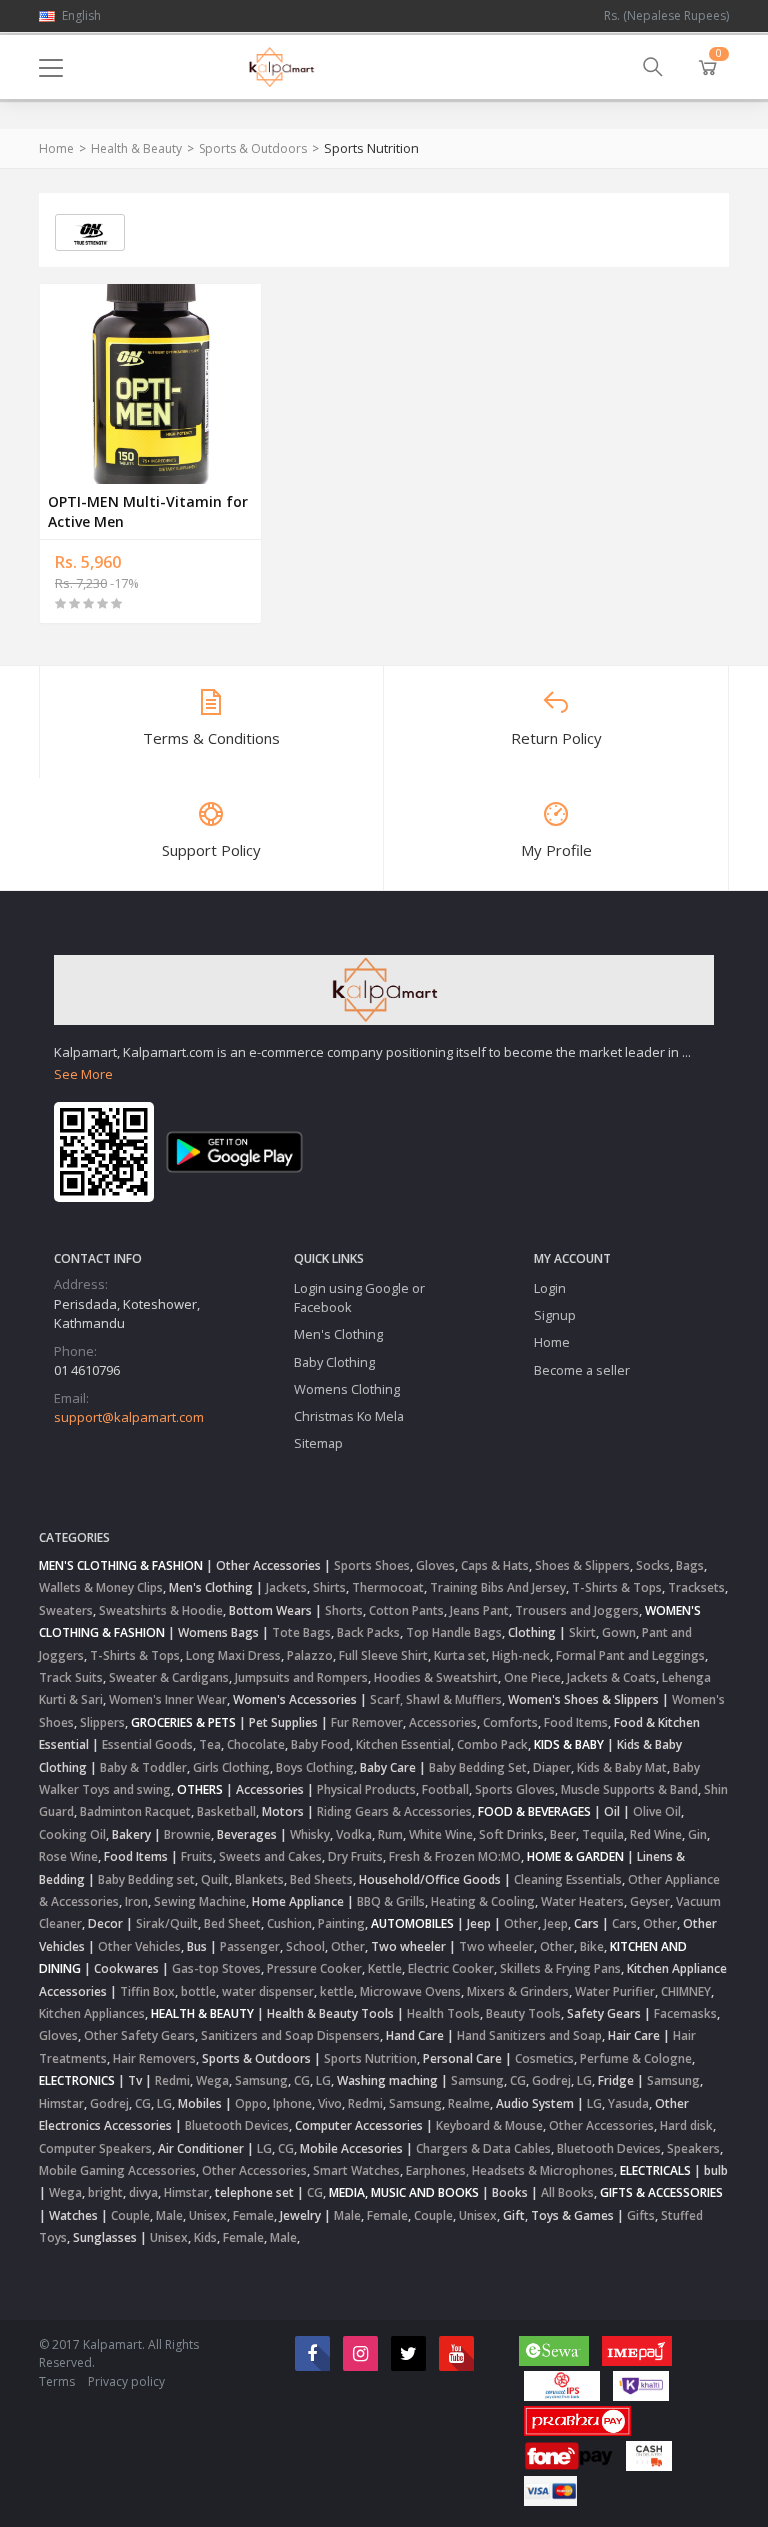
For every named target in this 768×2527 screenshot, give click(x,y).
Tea (210, 1744)
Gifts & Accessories (661, 2192)
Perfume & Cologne (636, 2058)
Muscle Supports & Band (629, 1789)
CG (302, 2080)
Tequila (603, 1834)
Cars (586, 1923)
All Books (567, 2192)
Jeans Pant (479, 1610)
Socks (653, 1565)
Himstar (61, 2103)
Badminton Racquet (135, 1811)
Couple (130, 2215)
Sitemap (318, 1443)
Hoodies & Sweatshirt (436, 1677)
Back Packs (368, 1632)
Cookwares (126, 1968)
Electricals (655, 2170)
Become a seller (582, 1370)
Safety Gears (604, 2013)
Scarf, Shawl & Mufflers (436, 1699)
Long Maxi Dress (233, 1655)
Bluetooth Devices (237, 2125)
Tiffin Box (147, 1991)
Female (253, 2215)
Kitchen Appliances (92, 2013)
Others (200, 1789)
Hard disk (686, 2125)
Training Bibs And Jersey (498, 1587)
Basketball (226, 1811)
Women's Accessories (295, 1699)
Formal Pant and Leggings (630, 1655)
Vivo (330, 2103)
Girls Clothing (231, 1767)
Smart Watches (356, 2170)
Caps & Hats (495, 1565)
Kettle (385, 1968)
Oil (612, 1811)
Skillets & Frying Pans (560, 1968)
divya (143, 2192)
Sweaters (66, 1610)
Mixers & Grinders (518, 1991)
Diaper (552, 1767)
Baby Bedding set (146, 1879)
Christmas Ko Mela (349, 1416)
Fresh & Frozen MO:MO (455, 1856)
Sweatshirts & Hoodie (161, 1610)
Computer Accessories (359, 2125)
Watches (73, 2215)
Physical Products (366, 1789)
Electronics (77, 2080)
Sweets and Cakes (270, 1856)
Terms (57, 2381)
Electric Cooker (451, 1968)
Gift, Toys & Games (558, 2215)
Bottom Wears (270, 1610)
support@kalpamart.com (129, 1417)
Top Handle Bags (454, 1632)
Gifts (641, 2215)
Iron (136, 1901)
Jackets (286, 1587)
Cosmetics (544, 2058)
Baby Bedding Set (478, 1767)
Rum (390, 1834)
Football (445, 1789)
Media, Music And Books (404, 2192)
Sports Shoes (372, 1565)
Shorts (344, 1610)
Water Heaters (582, 1901)
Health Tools (443, 2013)
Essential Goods (147, 1744)
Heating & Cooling (483, 1901)
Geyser (650, 1901)
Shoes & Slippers (582, 1565)
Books (510, 2192)
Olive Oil (657, 1811)
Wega (212, 2080)
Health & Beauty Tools (330, 2013)
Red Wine (656, 1834)
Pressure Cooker (314, 1968)
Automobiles (412, 1923)
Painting (341, 1923)
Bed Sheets (321, 1879)
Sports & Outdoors (253, 148)
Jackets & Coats (611, 1677)
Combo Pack (492, 1744)
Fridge (616, 2080)
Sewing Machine (200, 1901)
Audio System (535, 2103)
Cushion (289, 1923)
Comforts (510, 1722)
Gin (697, 1834)
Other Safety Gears (139, 2035)
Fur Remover (367, 1722)
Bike (592, 1946)
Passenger (250, 1946)
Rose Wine (68, 1856)
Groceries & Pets (183, 1722)
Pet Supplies (283, 1722)
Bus (197, 1946)
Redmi (172, 2080)
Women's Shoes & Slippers (583, 1699)
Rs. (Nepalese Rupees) (666, 15)
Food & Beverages (534, 1811)
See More (83, 1074)
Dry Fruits (355, 1856)
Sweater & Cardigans (169, 1677)
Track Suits (71, 1677)
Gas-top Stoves (216, 1968)
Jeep (479, 1923)
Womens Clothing (347, 1389)
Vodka (354, 1834)
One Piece (532, 1677)
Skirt (582, 1632)
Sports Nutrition (370, 2058)
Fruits (197, 1856)
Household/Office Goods (430, 1879)
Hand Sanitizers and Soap (529, 2035)
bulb (716, 2170)
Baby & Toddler (143, 1767)
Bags (690, 1565)
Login (550, 1288)
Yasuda (628, 2103)
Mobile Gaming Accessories (117, 2170)
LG (323, 2080)
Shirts (329, 1587)
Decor (105, 1923)
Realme (469, 2103)
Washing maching (387, 2080)
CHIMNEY (686, 1991)
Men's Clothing (338, 1334)
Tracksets (696, 1587)
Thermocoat (388, 1587)
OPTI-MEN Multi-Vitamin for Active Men (148, 511)
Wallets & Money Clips (101, 1587)
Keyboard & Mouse (489, 2125)
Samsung (261, 2080)
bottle (198, 1991)
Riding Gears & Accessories (394, 1811)
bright (105, 2192)
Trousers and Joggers (577, 1610)
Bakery (131, 1834)
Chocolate (256, 1744)
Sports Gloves (515, 1789)
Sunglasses (105, 2237)
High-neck (521, 1655)
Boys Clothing (315, 1767)
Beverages (247, 1834)
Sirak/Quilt (167, 1923)
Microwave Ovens (410, 1991)
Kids (205, 2237)
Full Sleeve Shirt (383, 1655)
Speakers (693, 2148)
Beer (563, 1834)
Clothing (532, 1632)
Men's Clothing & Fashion (121, 1565)
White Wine (441, 1834)
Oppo (251, 2103)
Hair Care (634, 2035)
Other (521, 1923)
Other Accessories (268, 1565)
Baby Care (388, 1767)
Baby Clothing (334, 1362)
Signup (555, 1315)
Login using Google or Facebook (359, 1297)
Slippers (102, 1722)
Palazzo (310, 1655)
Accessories (443, 1722)
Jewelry (300, 2215)
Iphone (292, 2103)
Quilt (215, 1879)
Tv (135, 2080)
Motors (283, 1811)
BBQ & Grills (391, 1901)
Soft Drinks (511, 1834)
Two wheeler (408, 1946)
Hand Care (415, 2035)
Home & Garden (575, 1856)
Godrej (551, 2080)
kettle (337, 1991)
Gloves (435, 1565)
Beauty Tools (523, 2013)
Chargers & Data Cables (483, 2148)
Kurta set (460, 1655)
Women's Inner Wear (168, 1699)
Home (56, 148)
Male (169, 2215)
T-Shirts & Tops (617, 1587)
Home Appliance (298, 1901)
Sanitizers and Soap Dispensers (290, 2035)
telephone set (254, 2192)
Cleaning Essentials (568, 1879)
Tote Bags (301, 1632)
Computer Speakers (95, 2148)
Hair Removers (154, 2058)
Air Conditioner (201, 2148)
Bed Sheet (232, 1923)
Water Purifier (615, 1991)
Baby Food (320, 1744)
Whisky (310, 1834)
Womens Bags (218, 1632)
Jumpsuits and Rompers (301, 1677)
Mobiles (200, 2103)
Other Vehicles (139, 1946)
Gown (619, 1632)
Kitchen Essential (403, 1744)
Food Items (576, 1722)
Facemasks (685, 2013)
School (305, 1946)
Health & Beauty (136, 148)
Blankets (259, 1879)
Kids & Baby (569, 1744)
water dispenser (268, 1991)
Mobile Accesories (351, 2148)
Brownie (187, 1834)
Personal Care (462, 2058)
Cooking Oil (72, 1834)
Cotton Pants (406, 1610)
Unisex (208, 2215)
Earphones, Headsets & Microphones (510, 2170)
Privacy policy (126, 2381)
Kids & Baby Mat (622, 1767)
